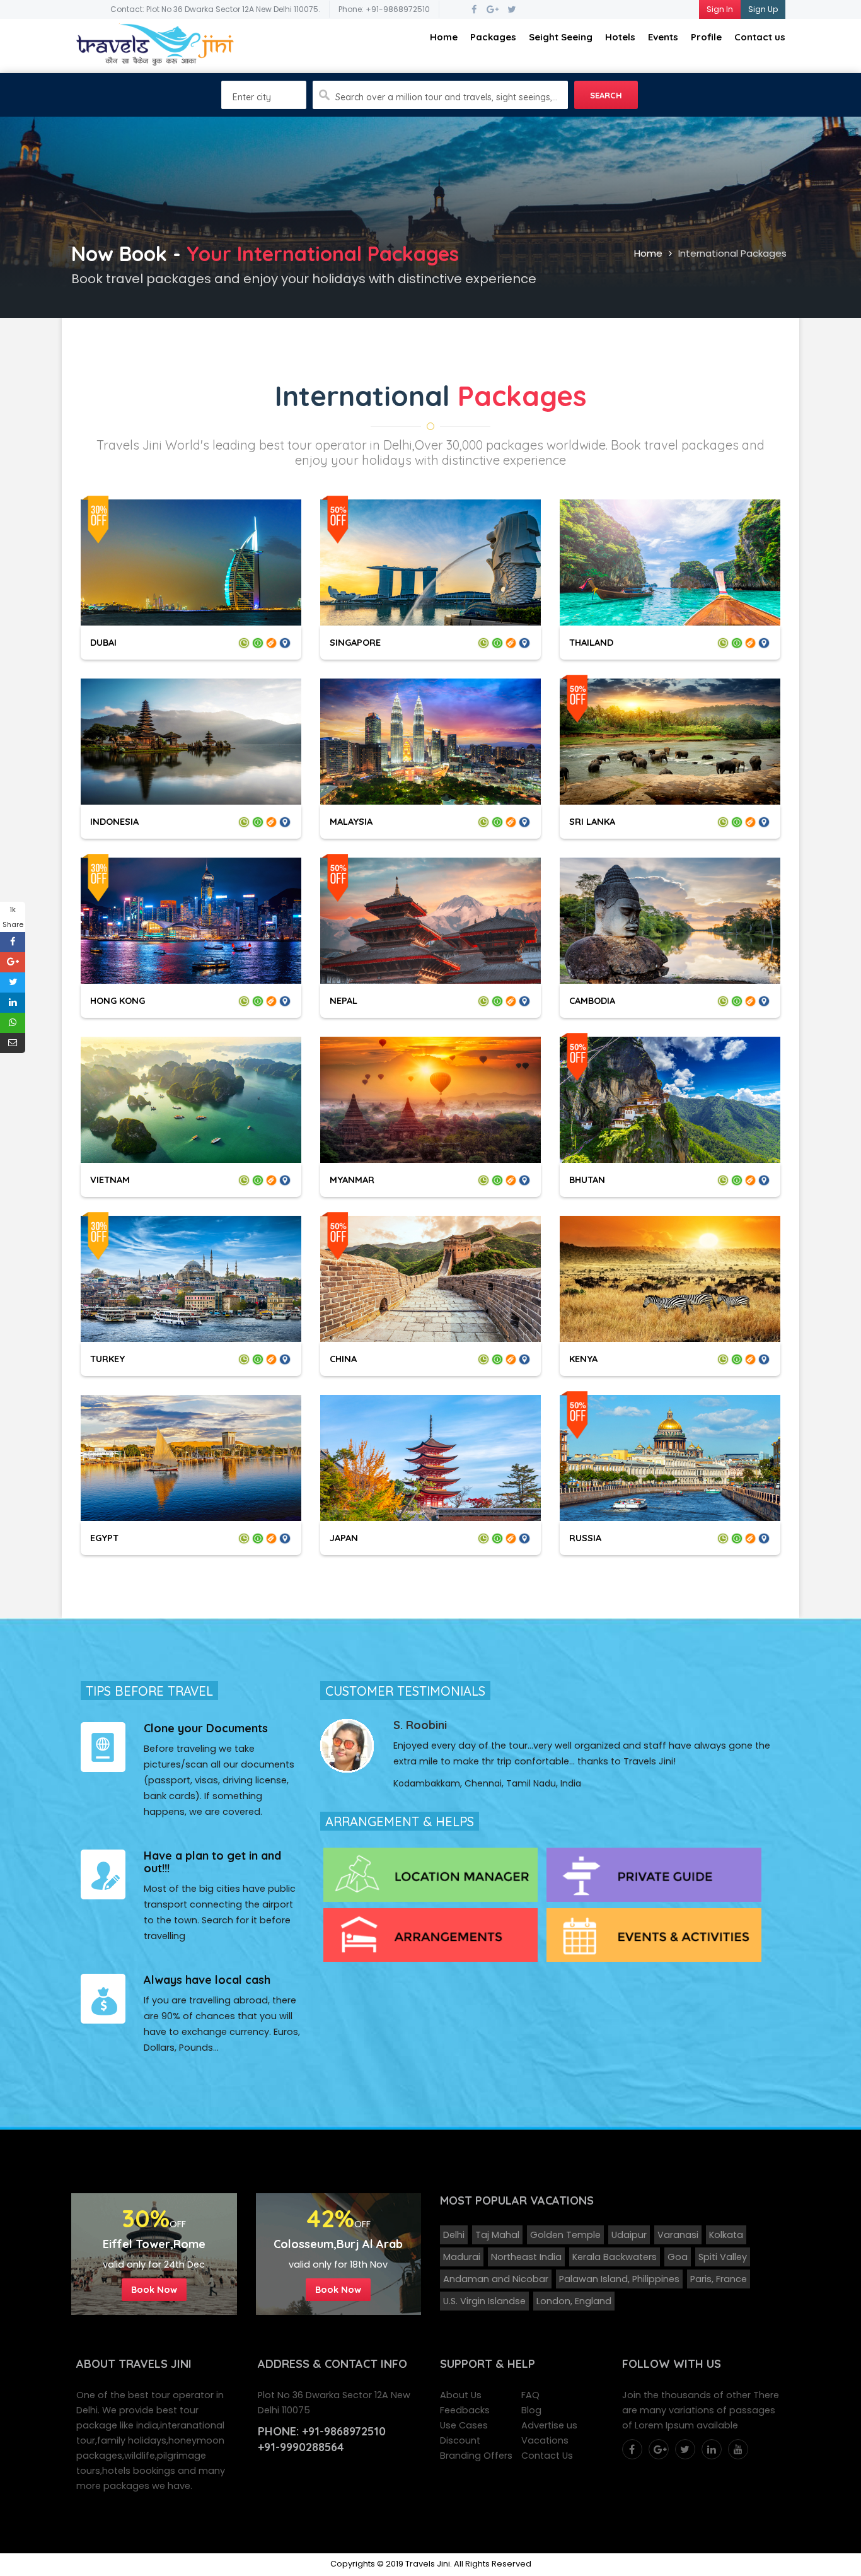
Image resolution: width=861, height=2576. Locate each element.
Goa (678, 2257)
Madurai (462, 2257)
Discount (460, 2440)
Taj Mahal (497, 2235)
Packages (493, 37)
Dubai (103, 642)
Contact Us (547, 2456)
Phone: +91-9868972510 (384, 9)
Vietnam (110, 1180)
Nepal (344, 1000)
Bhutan (587, 1180)
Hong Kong (118, 1000)
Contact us (760, 37)
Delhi (454, 2235)
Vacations (545, 2440)
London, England (574, 2301)
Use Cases (464, 2425)
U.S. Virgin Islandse (484, 2301)
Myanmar (352, 1180)
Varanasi (678, 2235)
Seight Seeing (561, 37)
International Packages (732, 253)
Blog (531, 2410)
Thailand (591, 642)
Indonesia (114, 821)
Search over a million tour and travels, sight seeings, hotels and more (447, 97)
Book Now (154, 2289)
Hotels (620, 37)
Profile (706, 37)
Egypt (104, 1538)
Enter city (252, 97)
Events (663, 37)
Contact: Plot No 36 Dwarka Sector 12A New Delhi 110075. (215, 9)
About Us (461, 2395)
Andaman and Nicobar (496, 2279)
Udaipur (629, 2235)
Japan (344, 1538)
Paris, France (719, 2279)
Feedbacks (465, 2410)
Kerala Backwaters (615, 2257)
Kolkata (726, 2235)
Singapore (355, 642)
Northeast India (526, 2257)
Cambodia (592, 1000)
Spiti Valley (723, 2257)
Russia (585, 1538)
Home (444, 37)
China (343, 1359)
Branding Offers (476, 2456)
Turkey (107, 1359)
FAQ (530, 2395)
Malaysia (351, 821)
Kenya (583, 1359)
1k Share (13, 917)
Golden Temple (565, 2235)
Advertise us (549, 2425)
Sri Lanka (592, 821)
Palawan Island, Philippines (619, 2279)
